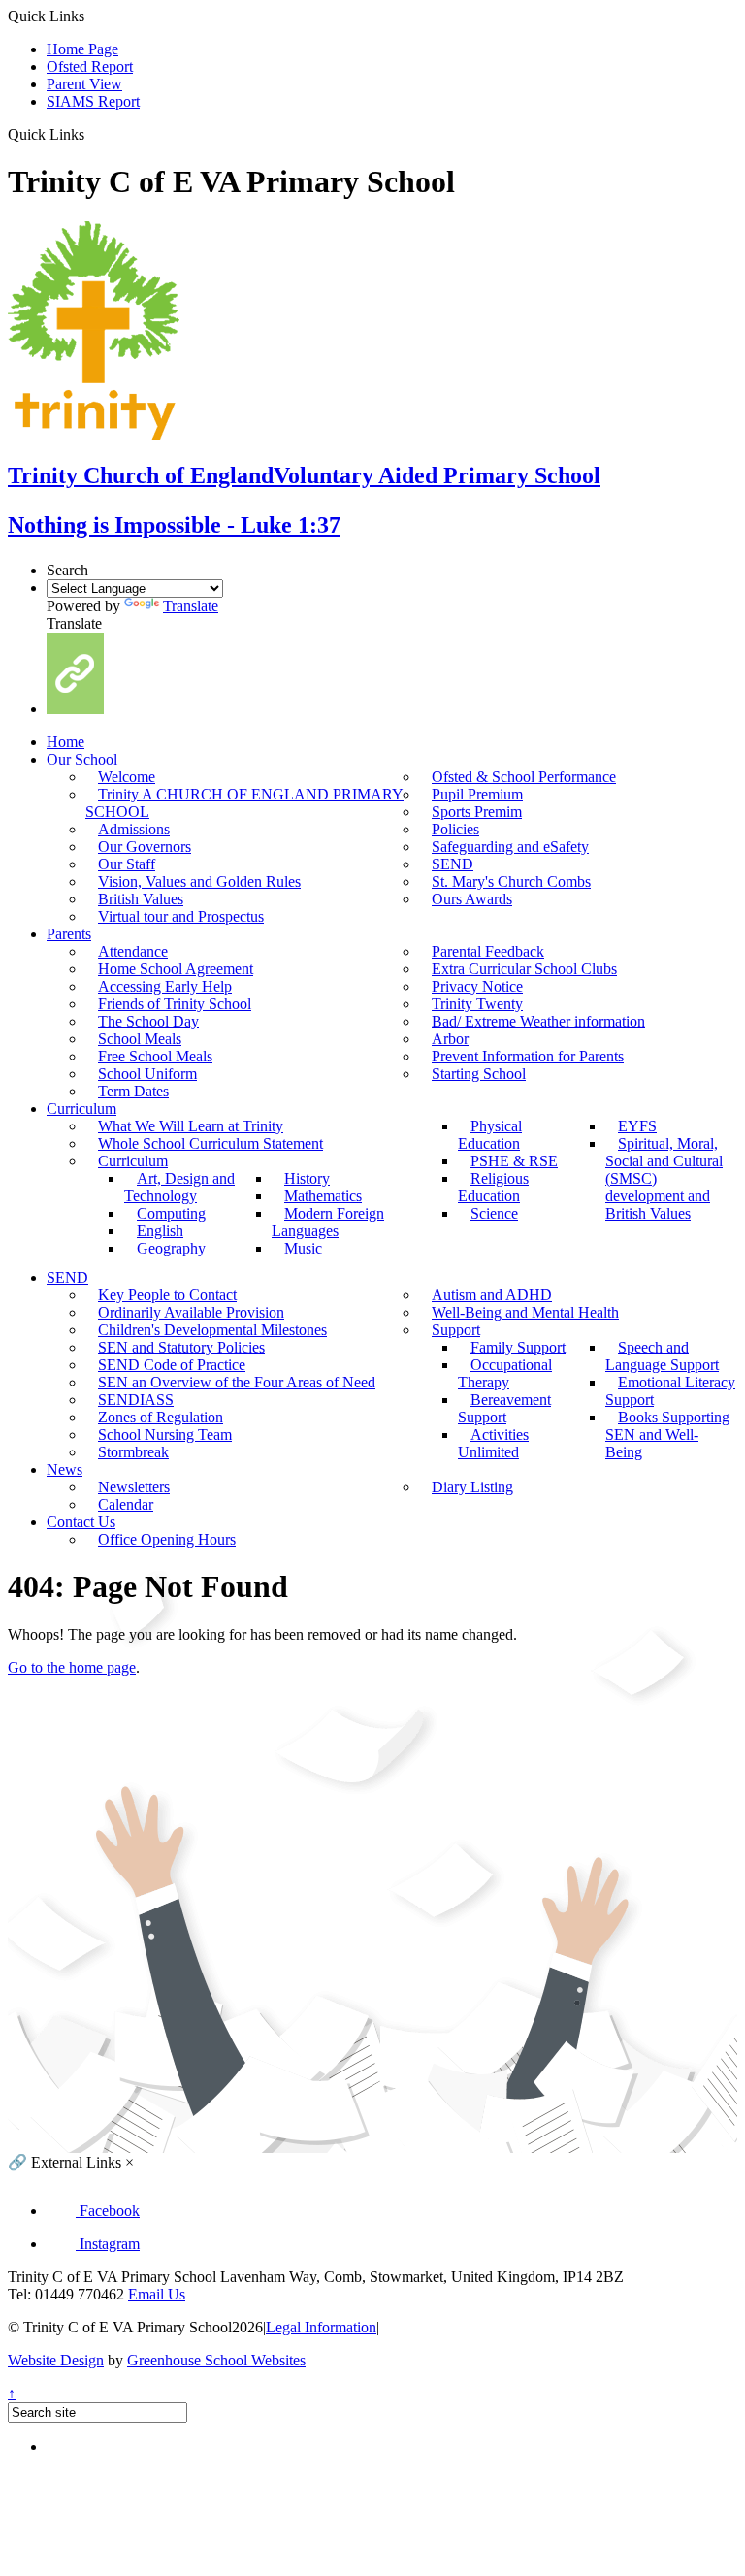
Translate (191, 606)
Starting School (479, 1074)
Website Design (56, 2360)
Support (456, 1330)
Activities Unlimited (493, 1443)
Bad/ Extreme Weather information (538, 1021)
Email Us (157, 2294)
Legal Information (321, 2327)
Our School (82, 759)
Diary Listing (472, 1487)
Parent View (84, 84)
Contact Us (81, 1522)
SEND (67, 1277)
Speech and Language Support (662, 1356)
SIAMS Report (93, 101)
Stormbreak (133, 1452)
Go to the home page (72, 1667)
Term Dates (133, 1091)
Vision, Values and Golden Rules (199, 881)
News (65, 1469)
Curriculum (81, 1109)
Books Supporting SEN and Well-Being (667, 1435)
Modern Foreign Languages (328, 1222)
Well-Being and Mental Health (525, 1312)
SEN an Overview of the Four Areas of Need (237, 1382)
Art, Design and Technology (179, 1187)
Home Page (82, 49)
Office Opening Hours (167, 1539)
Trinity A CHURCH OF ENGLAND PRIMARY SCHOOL (244, 803)
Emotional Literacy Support (670, 1391)
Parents (69, 934)
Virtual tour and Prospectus (181, 916)
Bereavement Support (504, 1408)
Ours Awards (472, 899)
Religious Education (493, 1187)
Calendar (126, 1504)
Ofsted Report (90, 66)
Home (65, 742)
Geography (171, 1248)
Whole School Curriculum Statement (211, 1143)
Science (494, 1213)
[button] (92, 134)
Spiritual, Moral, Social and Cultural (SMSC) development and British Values (664, 1178)
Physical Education (490, 1135)
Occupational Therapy (505, 1373)
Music (303, 1248)
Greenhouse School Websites (216, 2360)
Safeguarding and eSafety (510, 847)
